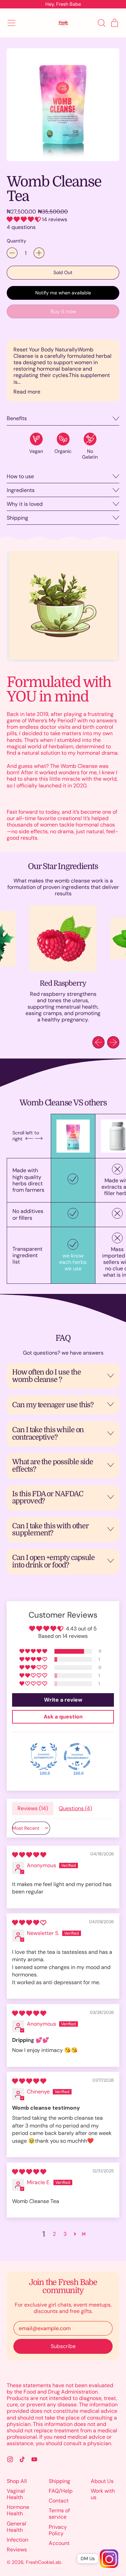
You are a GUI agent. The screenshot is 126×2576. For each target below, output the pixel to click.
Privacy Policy (58, 2530)
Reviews (17, 2550)
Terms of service (59, 2514)
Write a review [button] (63, 1700)
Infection (17, 2540)
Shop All (17, 2481)
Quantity (16, 241)
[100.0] (44, 1757)
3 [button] (65, 2234)
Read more (27, 392)
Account (59, 2543)
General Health (16, 2527)
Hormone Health (18, 2510)
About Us (102, 2481)
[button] (101, 23)
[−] (12, 253)
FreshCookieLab (44, 2562)
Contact (59, 2501)
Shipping (59, 2481)
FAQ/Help (61, 2491)
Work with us (103, 2494)
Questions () (75, 1808)
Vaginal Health (16, 2494)
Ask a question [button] (63, 1717)
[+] (39, 253)
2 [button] (54, 2234)
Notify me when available (63, 293)
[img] (29, 1855)
